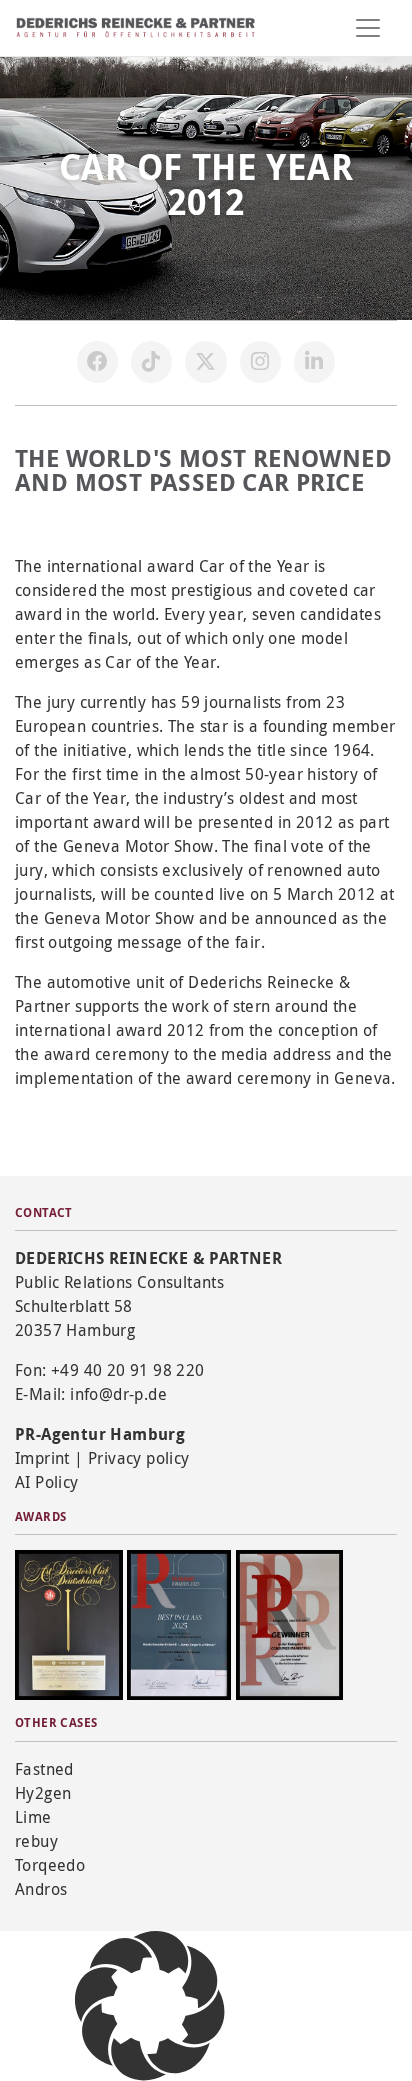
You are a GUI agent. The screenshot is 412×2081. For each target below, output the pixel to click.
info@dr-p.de (118, 1394)
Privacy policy (139, 1458)
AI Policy (47, 1482)
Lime (33, 1817)
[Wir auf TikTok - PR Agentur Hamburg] (152, 362)
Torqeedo (50, 1865)
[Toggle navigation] (368, 28)
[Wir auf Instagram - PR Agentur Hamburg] (261, 362)
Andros (41, 1889)
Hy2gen (43, 1793)
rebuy (36, 1841)
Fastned (44, 1769)
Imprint (42, 1458)
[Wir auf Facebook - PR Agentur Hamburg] (98, 362)
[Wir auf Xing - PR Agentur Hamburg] (315, 362)
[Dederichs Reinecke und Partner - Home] (136, 27)
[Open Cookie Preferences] (150, 2004)
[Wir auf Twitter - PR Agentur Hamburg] (206, 362)
